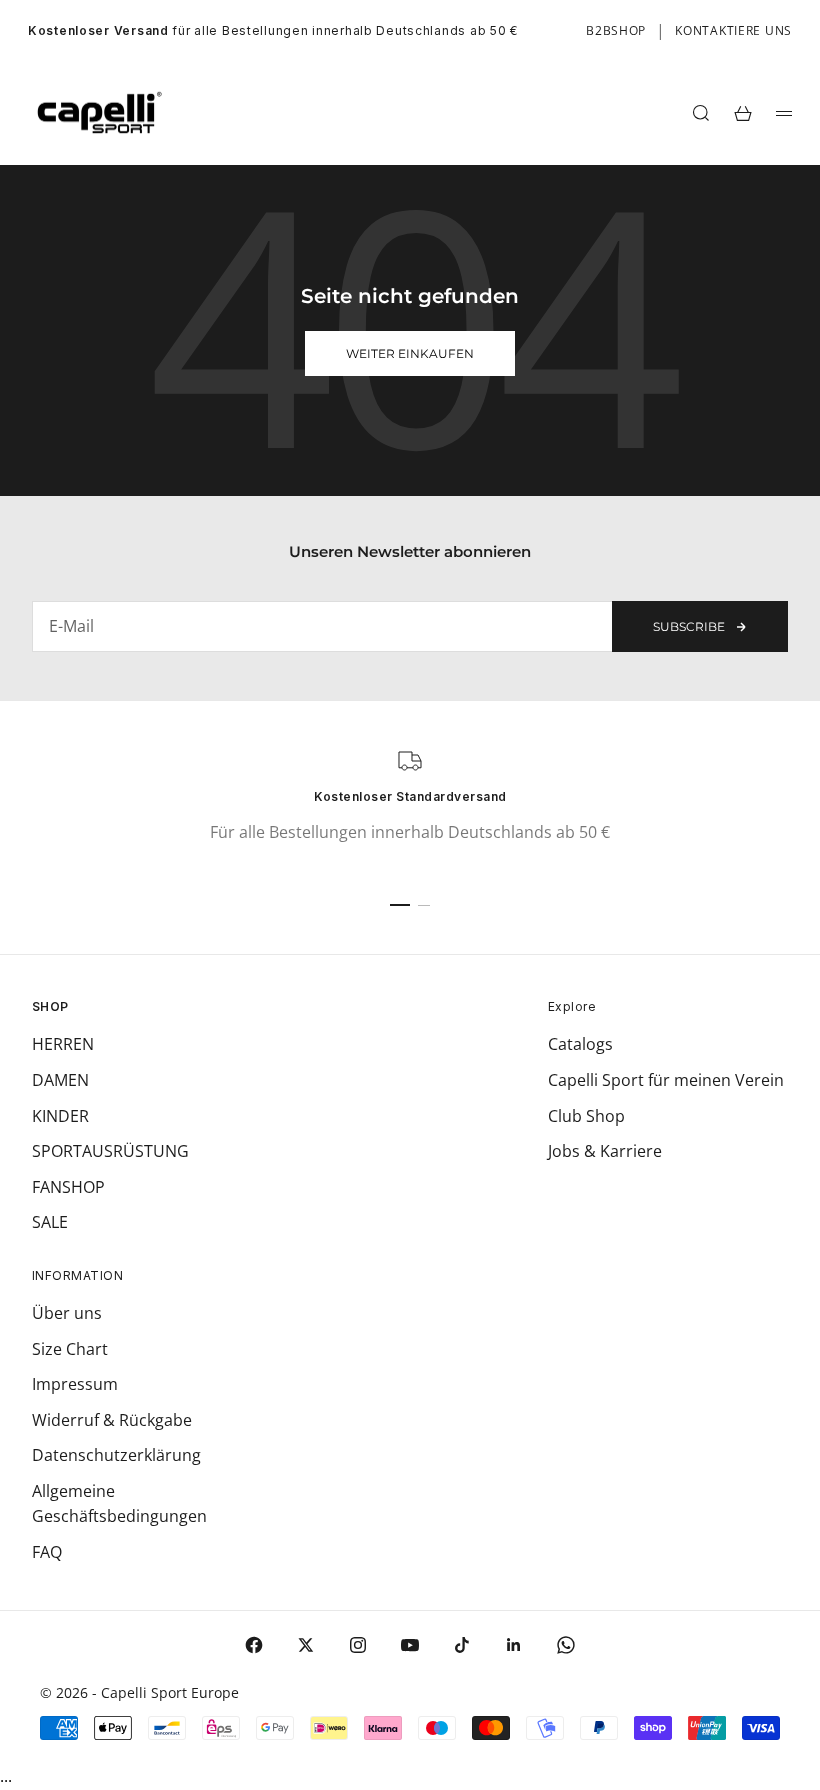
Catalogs (580, 1044)
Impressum (75, 1384)
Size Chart (70, 1349)
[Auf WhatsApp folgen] (566, 1645)
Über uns (67, 1313)
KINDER (60, 1116)
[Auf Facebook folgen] (254, 1645)
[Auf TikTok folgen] (462, 1645)
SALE (50, 1222)
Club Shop (586, 1116)
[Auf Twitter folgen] (306, 1645)
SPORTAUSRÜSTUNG (110, 1151)
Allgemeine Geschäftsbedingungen (119, 1504)
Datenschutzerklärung (116, 1455)
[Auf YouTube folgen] (410, 1645)
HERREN (63, 1044)
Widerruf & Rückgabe (112, 1420)
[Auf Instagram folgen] (358, 1645)
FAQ (47, 1552)
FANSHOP (68, 1187)
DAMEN (60, 1080)
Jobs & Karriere (605, 1151)
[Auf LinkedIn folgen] (514, 1645)
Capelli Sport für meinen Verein (666, 1080)
